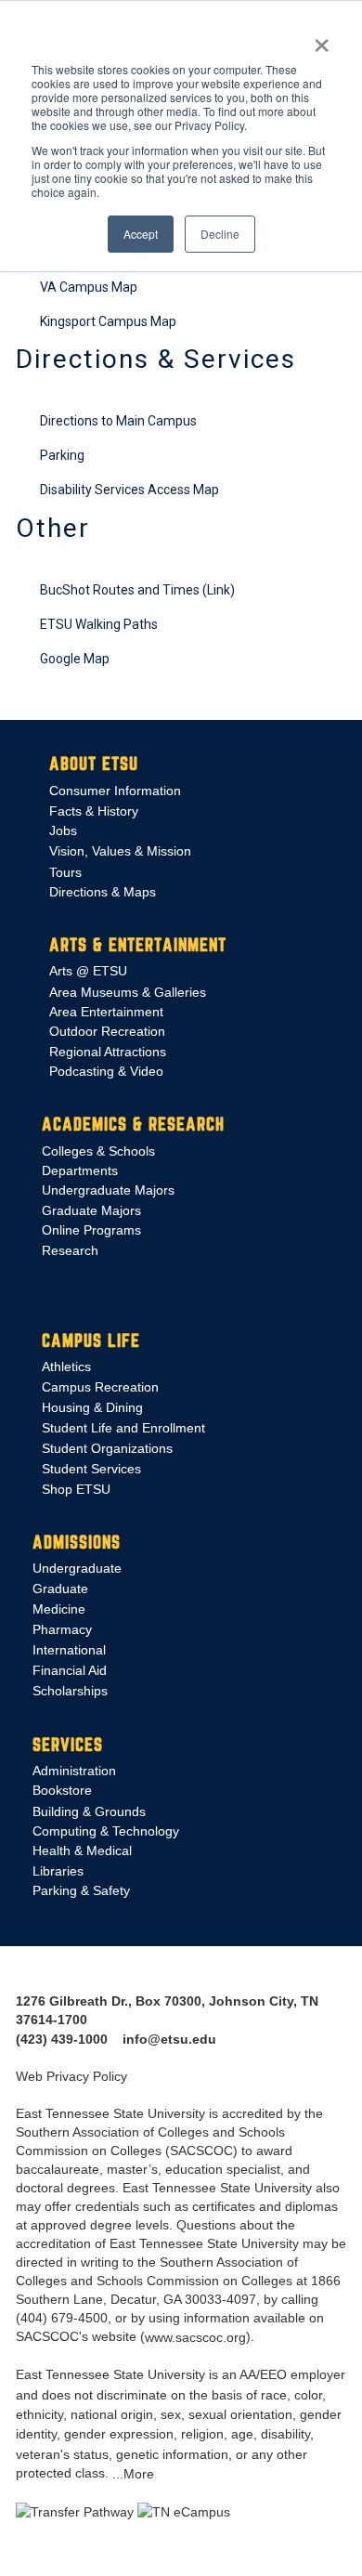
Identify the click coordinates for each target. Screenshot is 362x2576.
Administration (74, 1772)
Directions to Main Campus (118, 421)
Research (70, 1250)
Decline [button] (220, 234)
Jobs (63, 830)
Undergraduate (77, 1568)
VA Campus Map (89, 287)
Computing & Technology (106, 1831)
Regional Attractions (108, 1052)
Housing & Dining (92, 1407)
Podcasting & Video (106, 1071)
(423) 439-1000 (62, 2039)
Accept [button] (141, 234)
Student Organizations (107, 1448)
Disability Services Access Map (129, 490)
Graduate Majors (91, 1210)
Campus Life (91, 1340)
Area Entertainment (106, 1012)
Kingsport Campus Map (108, 321)
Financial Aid (70, 1670)
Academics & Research (133, 1124)
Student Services (91, 1470)
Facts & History (94, 811)
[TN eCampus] (184, 2511)
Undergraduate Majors (108, 1191)
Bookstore (62, 1790)
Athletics (66, 1366)
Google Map (75, 659)
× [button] (322, 39)
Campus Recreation (100, 1387)
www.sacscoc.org (195, 2337)
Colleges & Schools (98, 1151)
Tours (65, 872)
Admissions (77, 1541)
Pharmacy (62, 1629)
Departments (80, 1170)
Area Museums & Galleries (128, 992)
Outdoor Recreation (107, 1032)
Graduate (60, 1589)
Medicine (59, 1609)
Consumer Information (115, 791)
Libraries (58, 1871)
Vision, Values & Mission (120, 851)
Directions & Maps (103, 892)
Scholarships (70, 1691)
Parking (62, 455)
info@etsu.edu (169, 2039)
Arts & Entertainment (138, 945)
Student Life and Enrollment (123, 1428)
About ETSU (94, 764)
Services (68, 1744)
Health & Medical (82, 1851)
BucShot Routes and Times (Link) (137, 590)
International (69, 1650)
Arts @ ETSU (88, 971)
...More (133, 2475)
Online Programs (91, 1230)
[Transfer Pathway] (75, 2511)
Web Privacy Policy (71, 2077)
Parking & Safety (81, 1890)
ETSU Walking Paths (99, 624)
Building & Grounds (89, 1811)
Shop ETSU (76, 1489)
